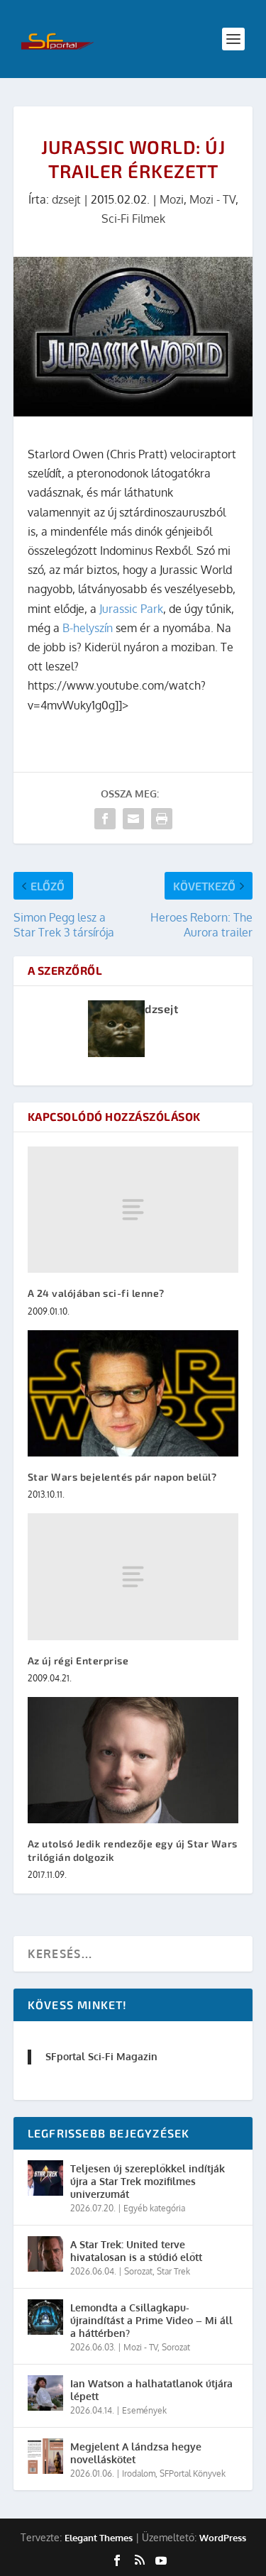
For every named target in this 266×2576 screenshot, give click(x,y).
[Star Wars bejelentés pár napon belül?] (133, 1394)
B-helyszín (88, 628)
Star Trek (173, 2271)
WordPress (223, 2538)
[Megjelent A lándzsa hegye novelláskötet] (45, 2456)
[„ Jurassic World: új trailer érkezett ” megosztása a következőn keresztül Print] (162, 819)
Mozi (172, 199)
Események (144, 2410)
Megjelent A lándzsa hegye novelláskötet (136, 2453)
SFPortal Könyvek (193, 2473)
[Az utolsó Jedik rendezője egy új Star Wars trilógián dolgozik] (133, 1760)
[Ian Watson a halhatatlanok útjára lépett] (45, 2393)
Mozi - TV (212, 199)
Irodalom (139, 2473)
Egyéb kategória (154, 2208)
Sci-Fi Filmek (133, 219)
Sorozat (138, 2271)
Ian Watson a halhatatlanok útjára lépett (151, 2390)
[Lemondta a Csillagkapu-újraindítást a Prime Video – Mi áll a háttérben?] (45, 2317)
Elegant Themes (99, 2538)
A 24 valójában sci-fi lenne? (96, 1293)
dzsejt (66, 199)
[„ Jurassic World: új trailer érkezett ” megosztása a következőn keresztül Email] (133, 819)
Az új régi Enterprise (78, 1660)
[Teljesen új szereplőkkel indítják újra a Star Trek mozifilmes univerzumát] (45, 2178)
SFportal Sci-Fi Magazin (101, 2056)
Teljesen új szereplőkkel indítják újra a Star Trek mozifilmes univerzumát (148, 2181)
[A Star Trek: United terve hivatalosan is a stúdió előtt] (45, 2254)
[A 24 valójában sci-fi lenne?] (133, 1210)
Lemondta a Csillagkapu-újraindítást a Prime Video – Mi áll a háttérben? (151, 2320)
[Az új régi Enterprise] (133, 1576)
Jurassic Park (131, 609)
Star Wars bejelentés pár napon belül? (122, 1477)
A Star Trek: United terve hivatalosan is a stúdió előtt (136, 2251)
